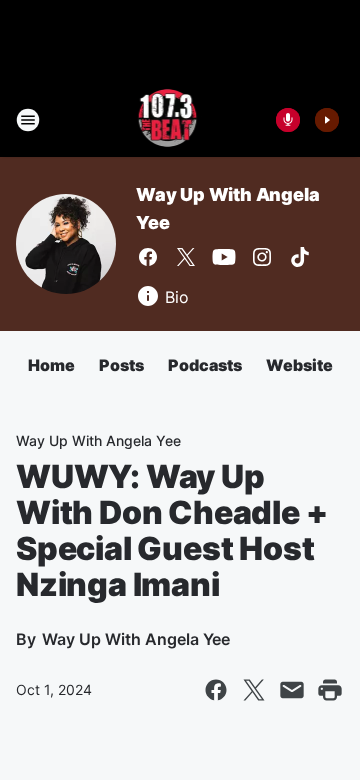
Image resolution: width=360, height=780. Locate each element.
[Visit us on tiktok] (300, 257)
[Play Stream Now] (327, 120)
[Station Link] (166, 120)
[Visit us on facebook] (148, 257)
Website (299, 365)
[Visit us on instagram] (262, 257)
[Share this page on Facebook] (216, 690)
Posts (121, 365)
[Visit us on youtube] (224, 257)
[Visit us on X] (186, 257)
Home (51, 365)
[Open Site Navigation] (28, 120)
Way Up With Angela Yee (98, 440)
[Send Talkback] (288, 120)
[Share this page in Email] (292, 690)
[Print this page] (330, 690)
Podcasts (205, 365)
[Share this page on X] (254, 690)
